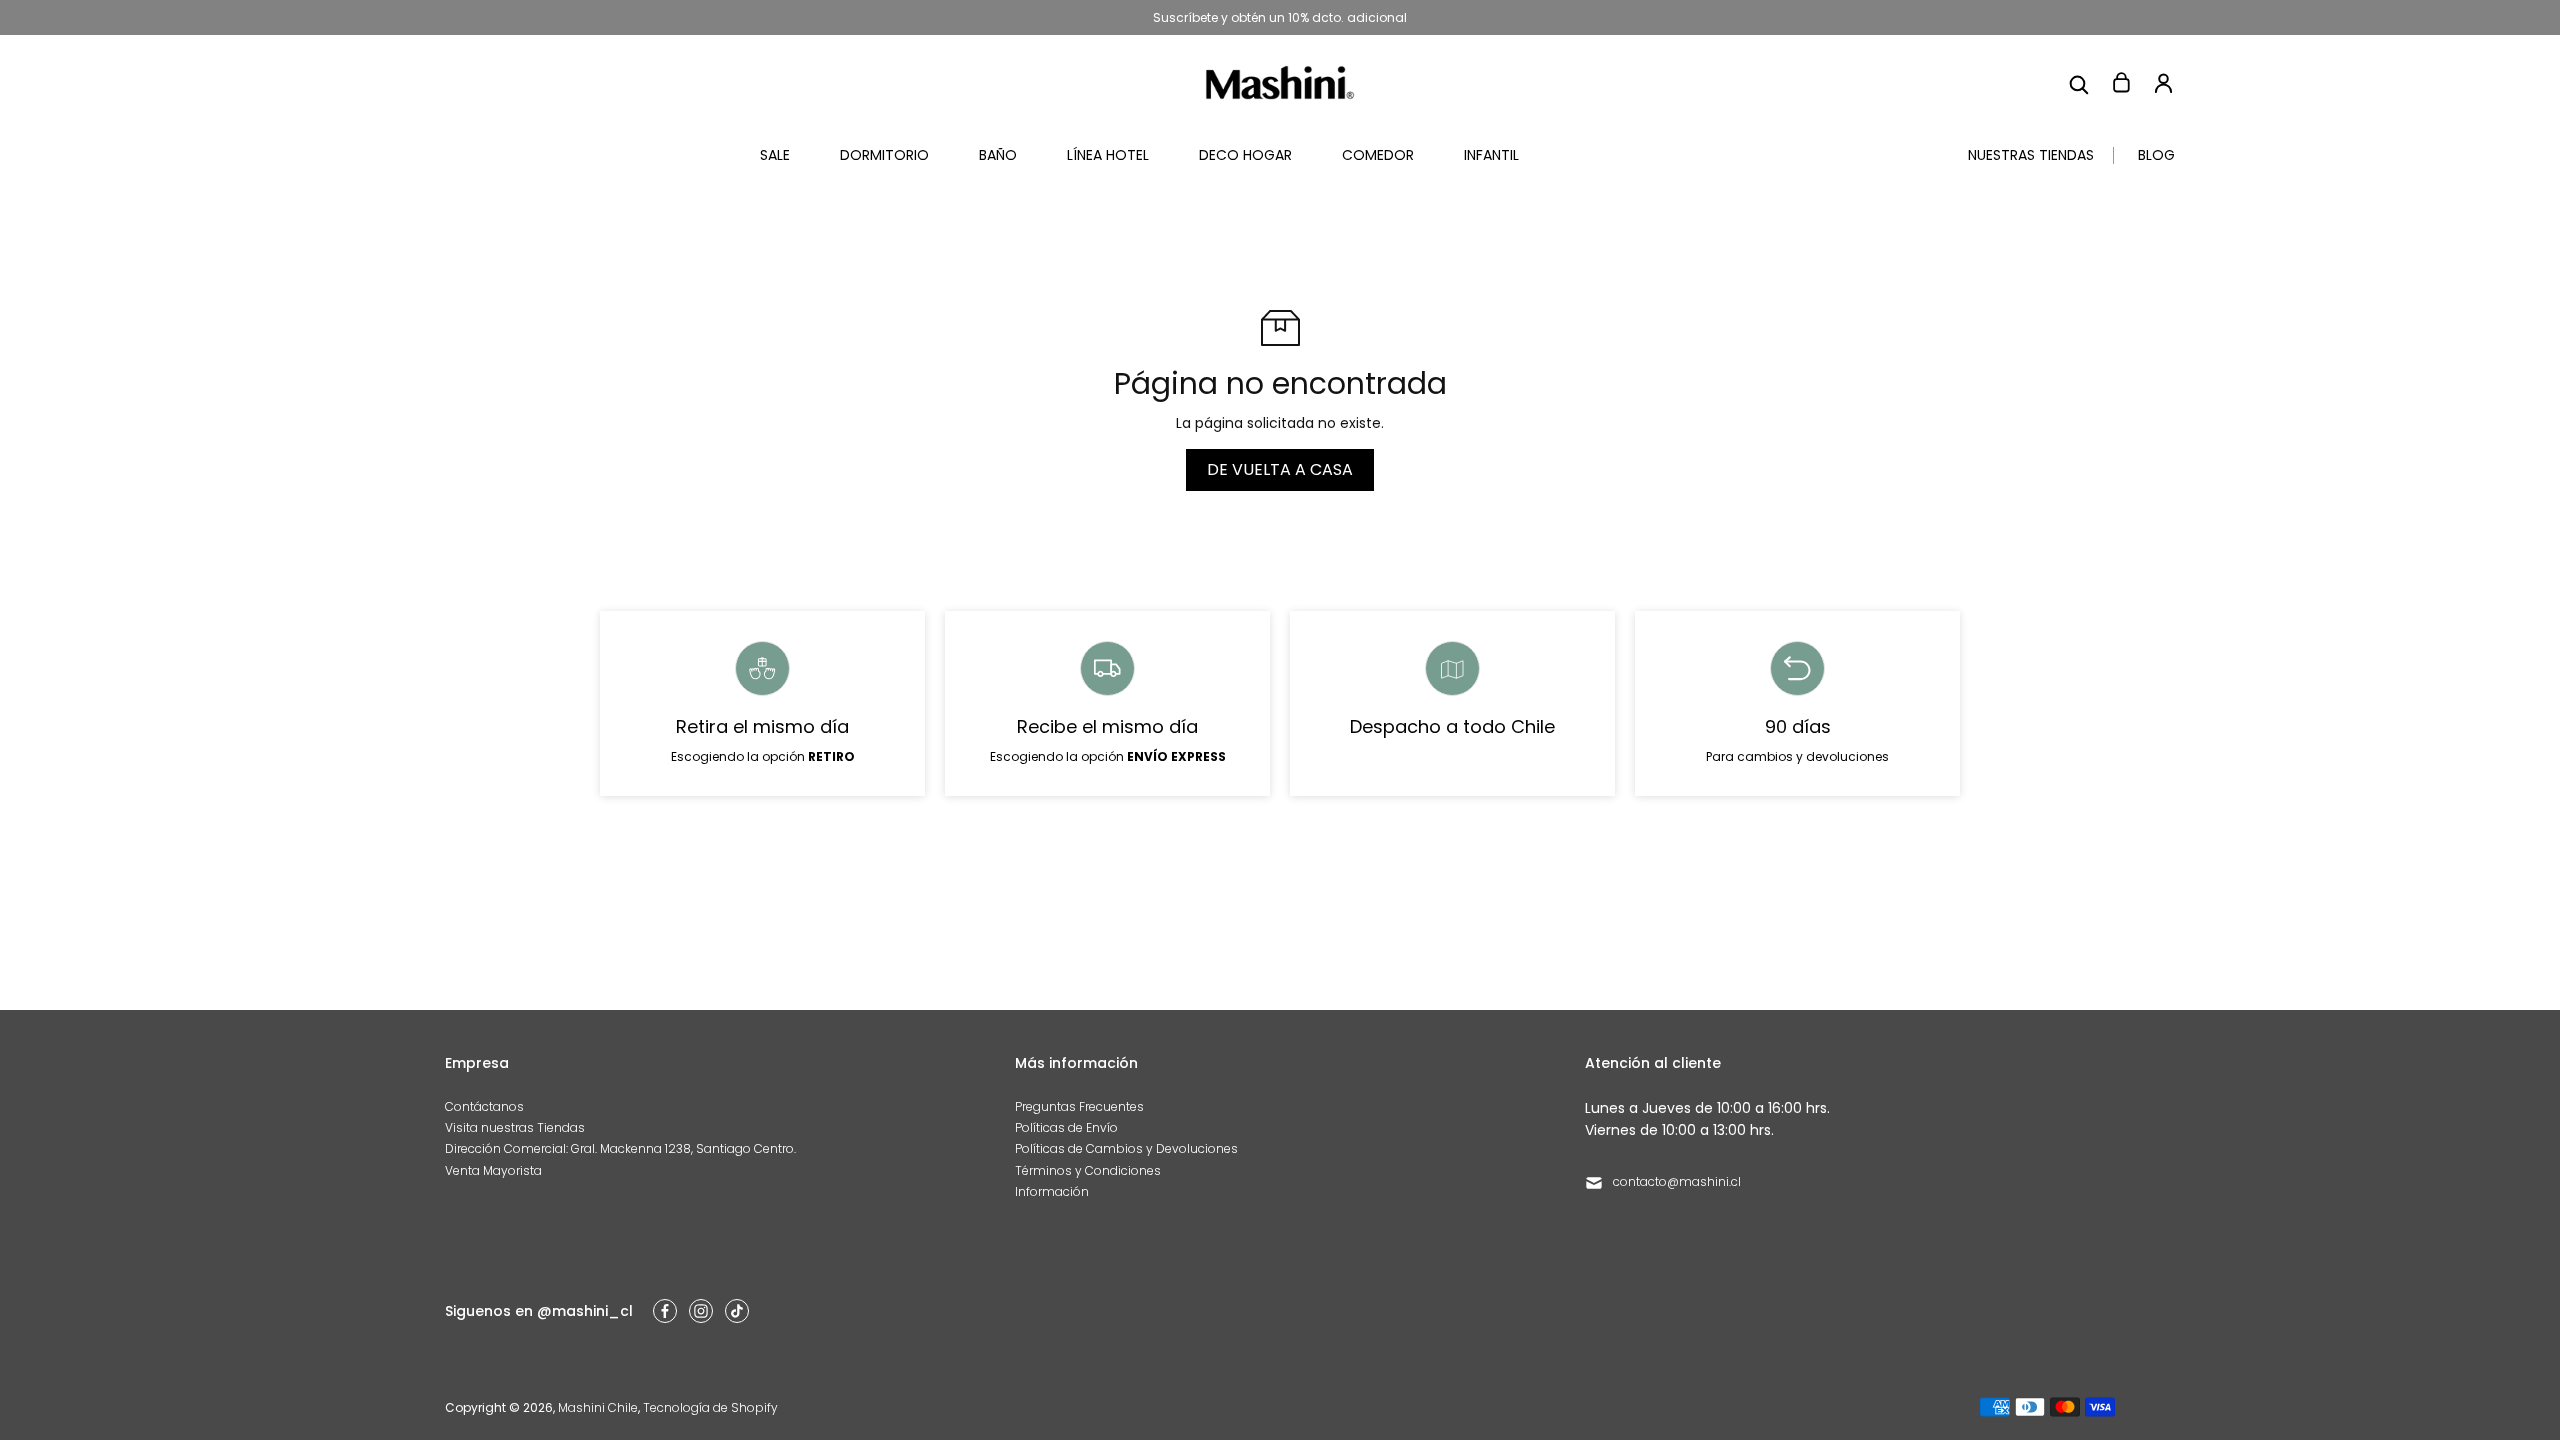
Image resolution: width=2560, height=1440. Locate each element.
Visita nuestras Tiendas (515, 1127)
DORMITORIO (884, 155)
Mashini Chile (598, 1407)
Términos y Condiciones (1088, 1170)
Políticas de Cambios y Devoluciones (1126, 1148)
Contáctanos (484, 1106)
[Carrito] (2121, 83)
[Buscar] (2079, 83)
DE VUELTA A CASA (1280, 469)
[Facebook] (665, 1311)
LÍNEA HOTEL (1108, 155)
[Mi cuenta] (2163, 83)
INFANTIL (1491, 155)
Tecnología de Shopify (710, 1407)
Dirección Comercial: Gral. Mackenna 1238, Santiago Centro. (620, 1148)
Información (1052, 1191)
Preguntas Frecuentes (1079, 1106)
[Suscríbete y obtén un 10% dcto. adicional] (1280, 17)
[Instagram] (701, 1311)
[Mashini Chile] (1280, 82)
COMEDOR (1378, 155)
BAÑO (998, 155)
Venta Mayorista (493, 1170)
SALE (775, 155)
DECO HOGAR (1245, 155)
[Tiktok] (737, 1311)
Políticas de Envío (1066, 1127)
